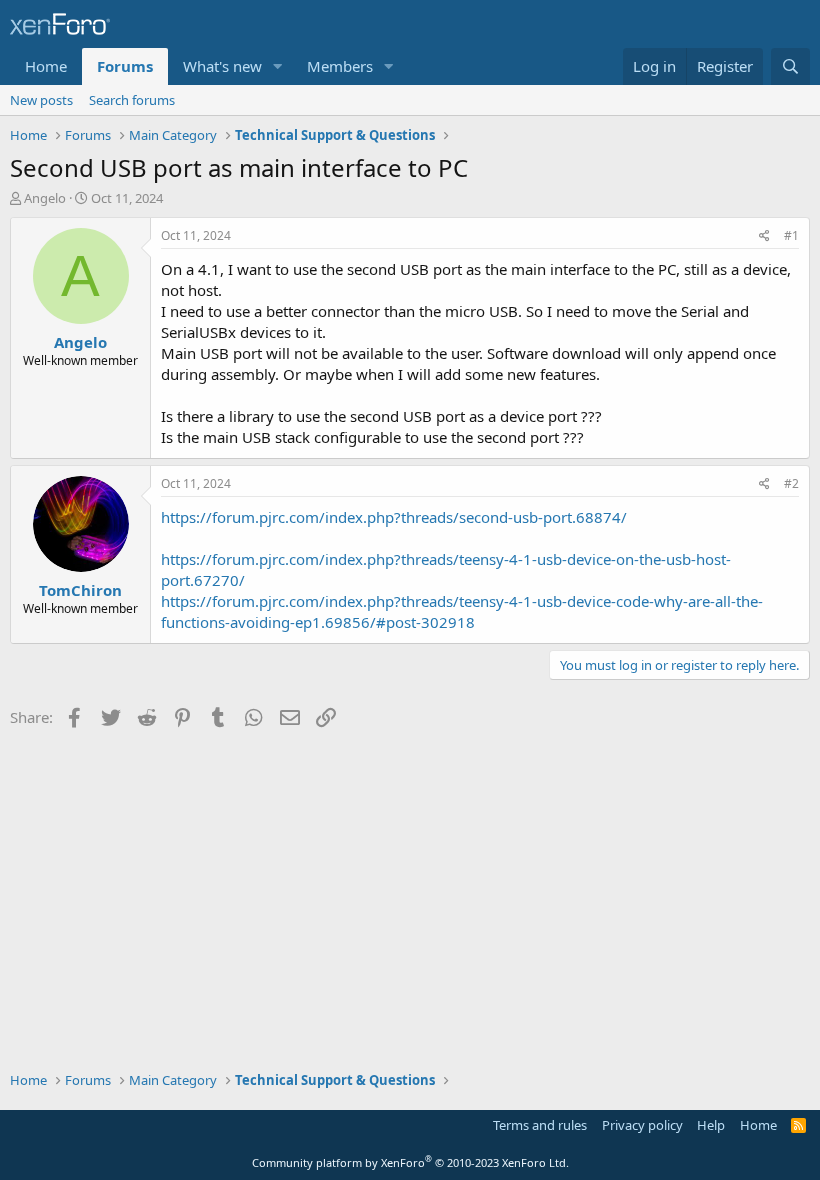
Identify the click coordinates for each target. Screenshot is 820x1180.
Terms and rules (540, 1125)
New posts (41, 100)
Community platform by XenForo (410, 1162)
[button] (278, 66)
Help (711, 1125)
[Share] (764, 236)
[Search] (790, 66)
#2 (791, 483)
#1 (791, 235)
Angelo (45, 198)
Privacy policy (642, 1125)
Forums (125, 66)
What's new (222, 66)
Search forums (132, 100)
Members (340, 66)
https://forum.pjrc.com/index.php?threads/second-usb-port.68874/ (394, 517)
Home (46, 66)
